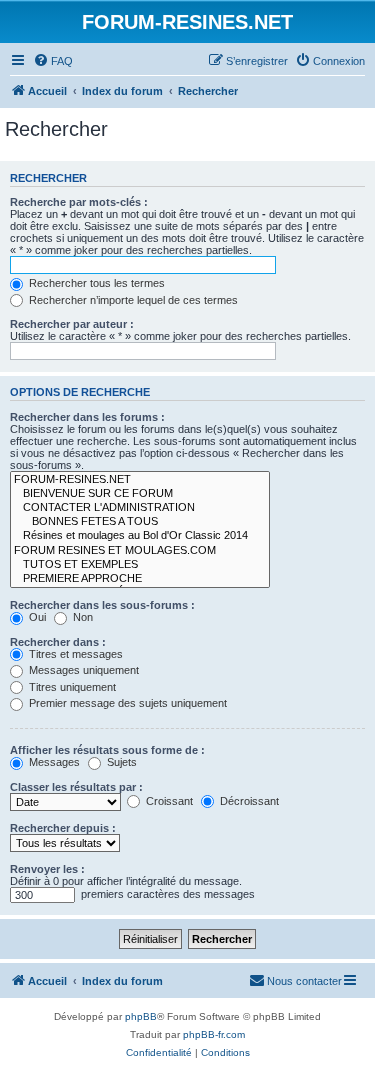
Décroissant (248, 801)
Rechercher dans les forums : (87, 417)
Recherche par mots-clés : (79, 202)
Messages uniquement (82, 670)
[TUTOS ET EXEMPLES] (140, 565)
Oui (36, 617)
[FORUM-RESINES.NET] (140, 480)
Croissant (168, 801)
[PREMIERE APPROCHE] (140, 579)
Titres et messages (74, 654)
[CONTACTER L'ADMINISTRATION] (140, 508)
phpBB (141, 1016)
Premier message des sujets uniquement (126, 703)
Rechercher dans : (58, 642)
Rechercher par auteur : (72, 324)
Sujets (120, 762)
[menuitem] (53, 61)
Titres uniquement (71, 687)
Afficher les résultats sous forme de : (107, 750)
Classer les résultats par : (76, 787)
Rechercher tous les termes (95, 283)
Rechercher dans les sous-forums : (102, 605)
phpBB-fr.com (214, 1034)
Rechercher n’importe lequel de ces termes (132, 300)
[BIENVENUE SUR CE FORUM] (140, 494)
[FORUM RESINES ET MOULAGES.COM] (140, 551)
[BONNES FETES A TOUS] (140, 522)
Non (81, 617)
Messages (53, 762)
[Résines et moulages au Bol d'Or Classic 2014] (140, 536)
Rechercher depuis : (63, 828)
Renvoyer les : (47, 869)
